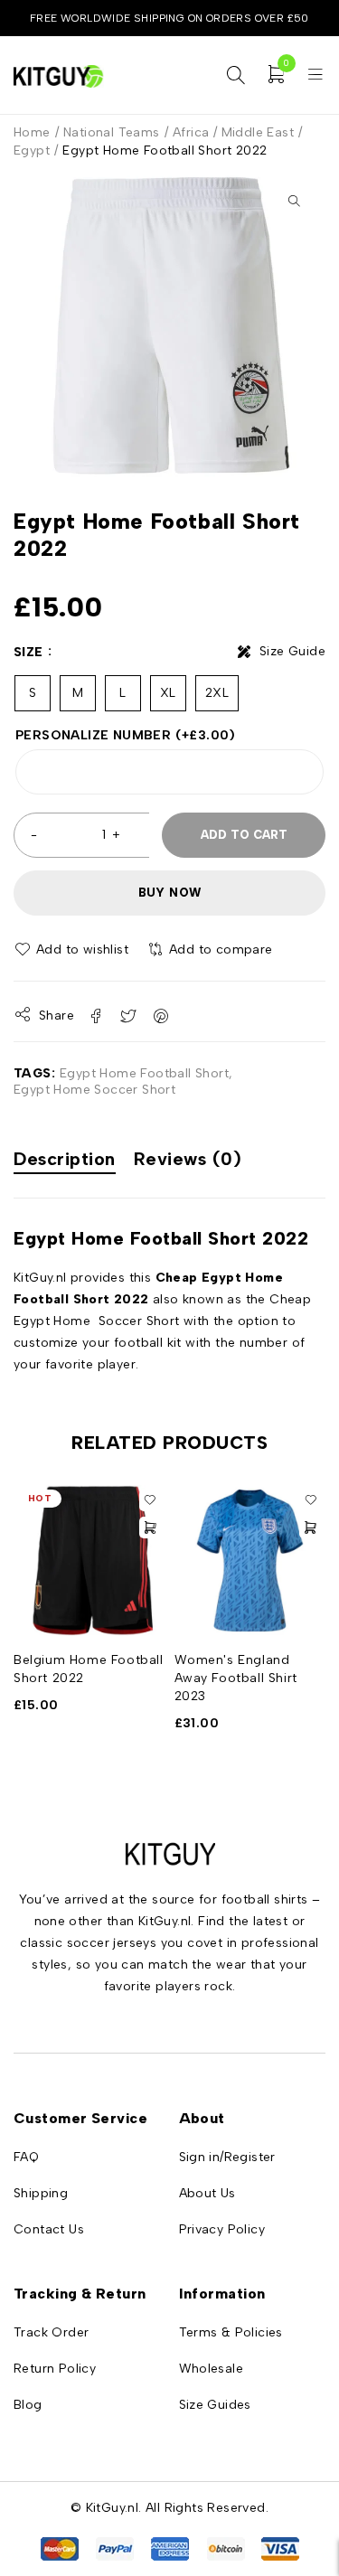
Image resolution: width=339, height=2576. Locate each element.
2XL (217, 693)
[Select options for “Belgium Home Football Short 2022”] (150, 1528)
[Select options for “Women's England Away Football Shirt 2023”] (310, 1528)
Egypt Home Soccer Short (94, 1090)
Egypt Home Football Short (144, 1073)
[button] (294, 201)
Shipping (41, 2193)
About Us (207, 2193)
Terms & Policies (231, 2332)
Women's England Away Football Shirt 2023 (236, 1678)
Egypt (32, 150)
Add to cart (244, 835)
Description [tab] (65, 1159)
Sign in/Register (227, 2157)
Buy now (170, 893)
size (28, 652)
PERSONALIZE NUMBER (126, 735)
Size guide (292, 651)
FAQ (26, 2157)
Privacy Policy (222, 2229)
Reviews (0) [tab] (188, 1159)
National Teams (112, 132)
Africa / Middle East (233, 132)
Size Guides (215, 2405)
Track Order (51, 2332)
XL (168, 693)
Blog (28, 2405)
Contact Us (49, 2229)
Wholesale (212, 2369)
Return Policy (55, 2369)
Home (32, 132)
